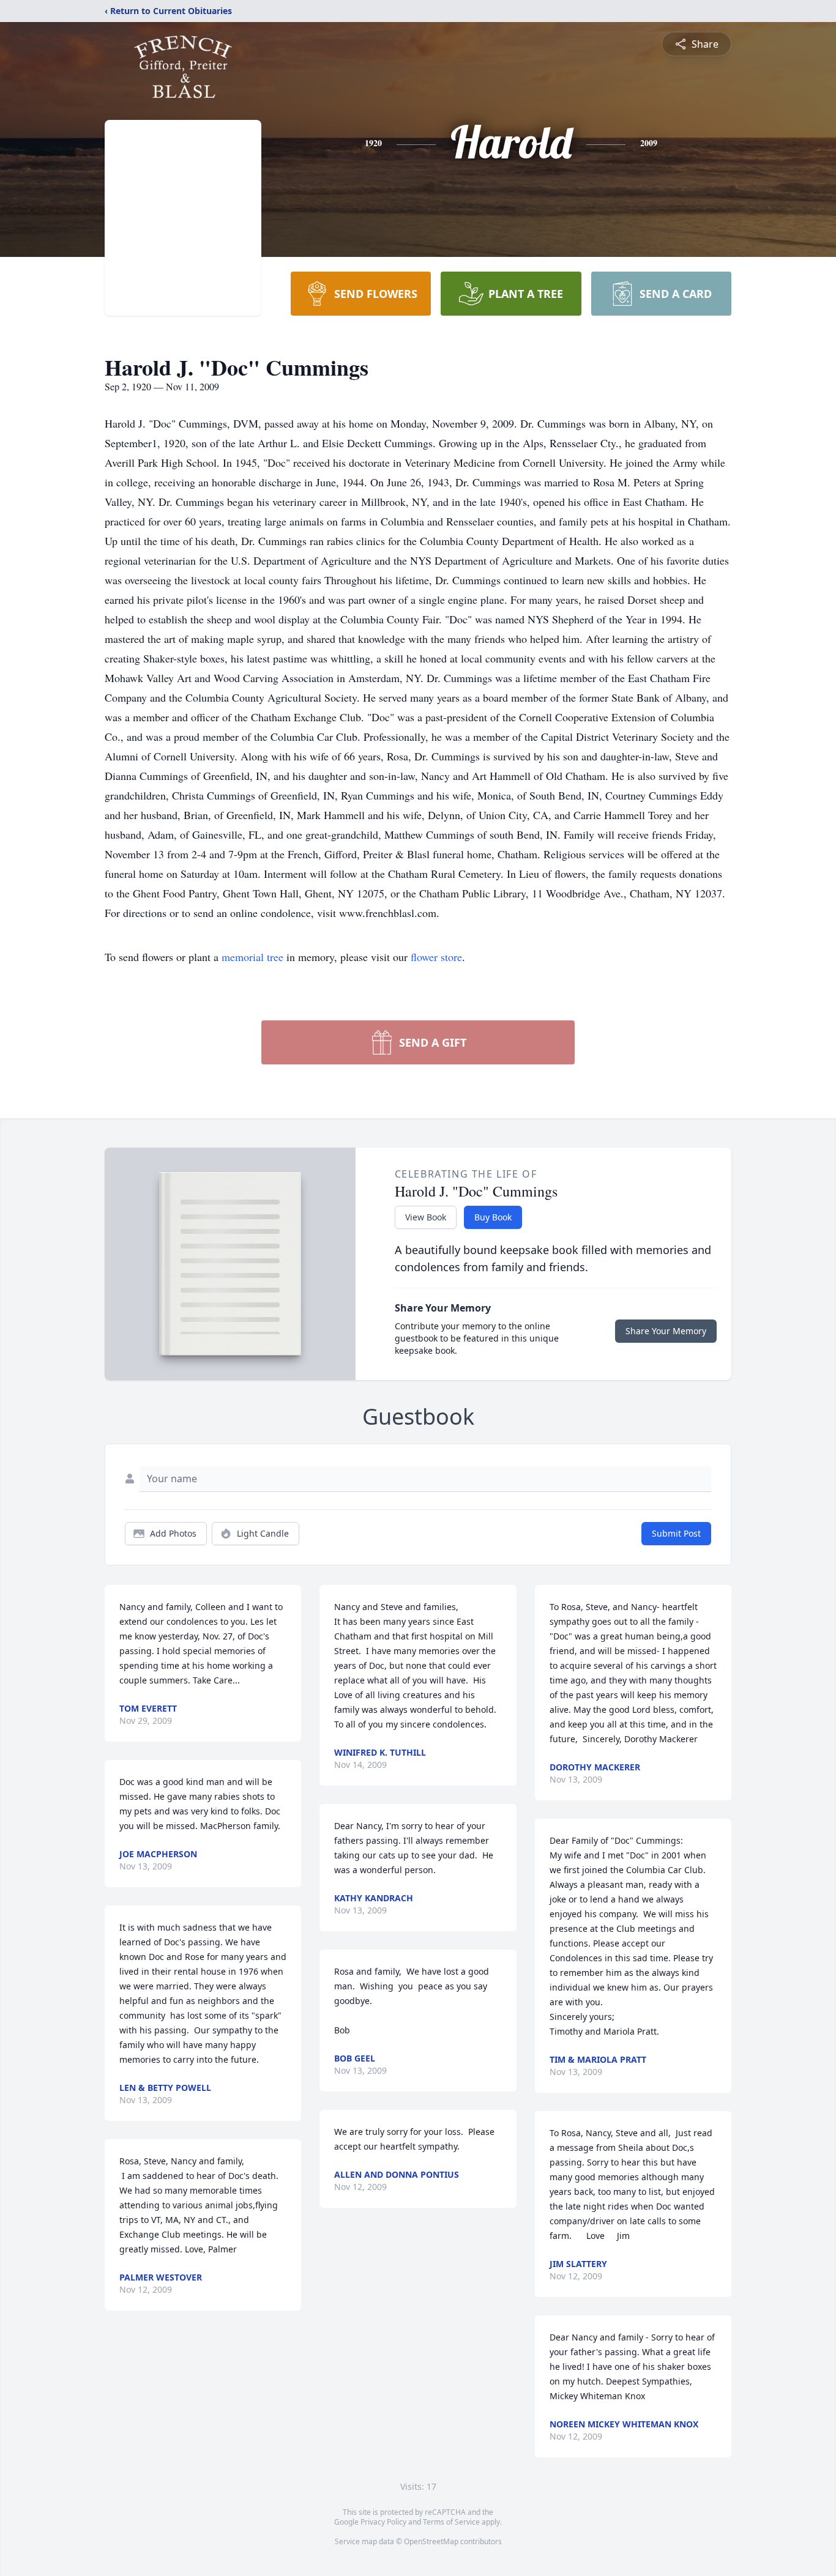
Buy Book (493, 1217)
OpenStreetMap (431, 2541)
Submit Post (676, 1533)
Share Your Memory (666, 1331)
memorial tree (252, 957)
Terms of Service (451, 2522)
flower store (436, 957)
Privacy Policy (383, 2522)
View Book (426, 1217)
